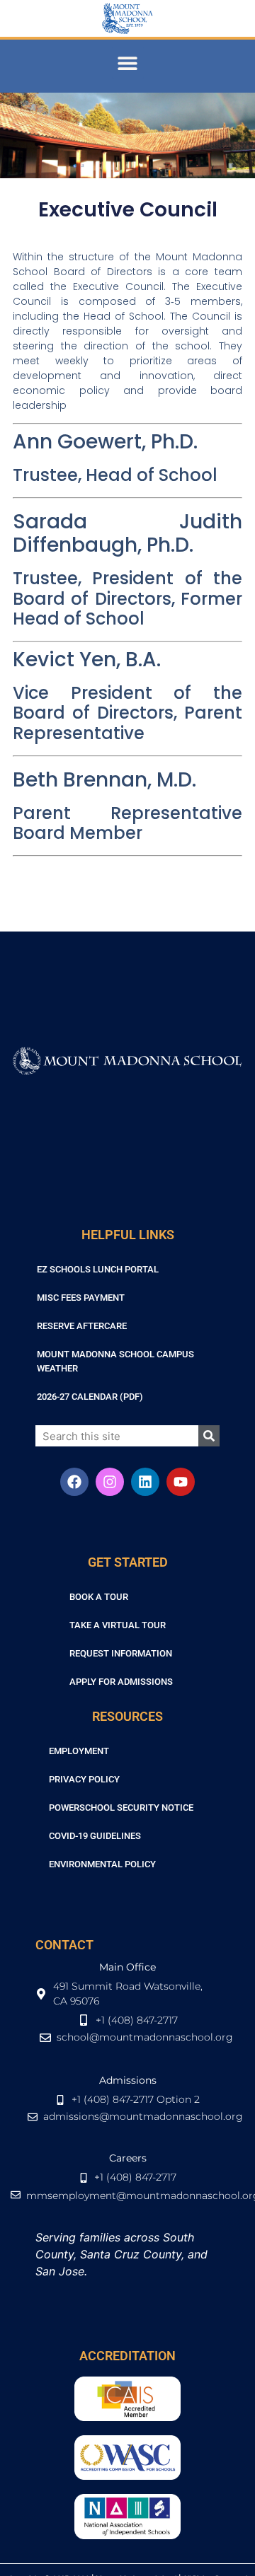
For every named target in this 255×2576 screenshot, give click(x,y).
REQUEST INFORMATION (121, 1653)
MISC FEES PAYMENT (81, 1298)
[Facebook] (74, 1482)
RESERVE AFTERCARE (82, 1326)
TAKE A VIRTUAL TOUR (118, 1625)
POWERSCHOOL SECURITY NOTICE (121, 1808)
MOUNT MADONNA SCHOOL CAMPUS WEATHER (115, 1361)
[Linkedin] (145, 1482)
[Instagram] (110, 1482)
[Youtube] (181, 1482)
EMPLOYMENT (79, 1751)
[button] (128, 63)
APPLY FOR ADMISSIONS (121, 1682)
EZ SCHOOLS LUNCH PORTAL (98, 1269)
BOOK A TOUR (99, 1597)
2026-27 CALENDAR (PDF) (90, 1397)
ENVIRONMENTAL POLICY (102, 1864)
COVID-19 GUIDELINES (95, 1836)
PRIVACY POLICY (84, 1779)
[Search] (209, 1436)
